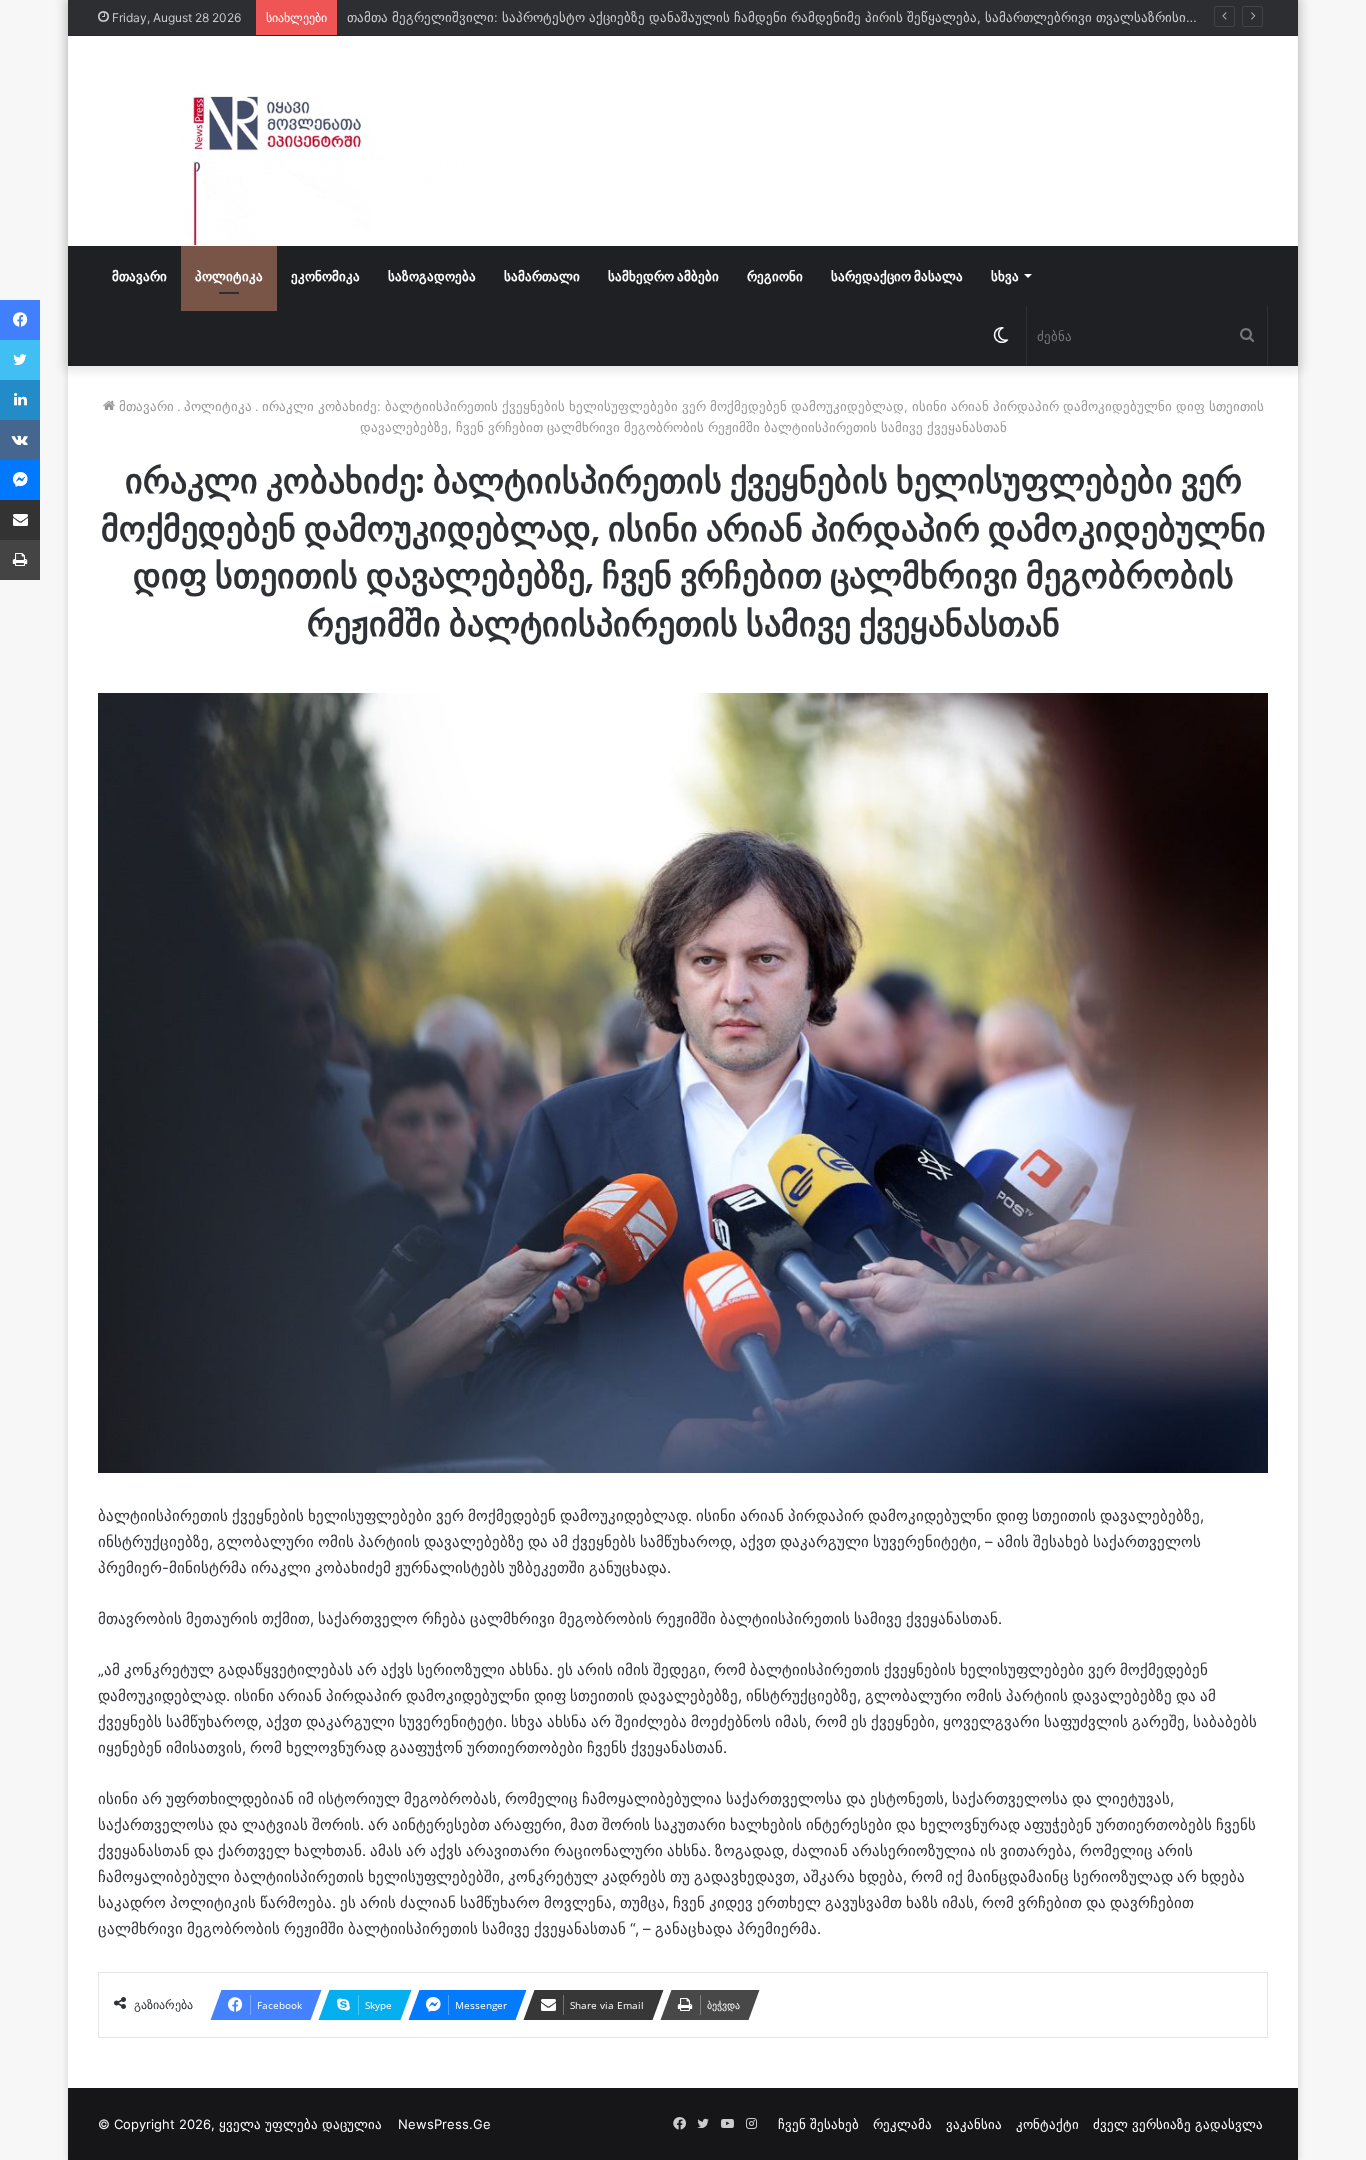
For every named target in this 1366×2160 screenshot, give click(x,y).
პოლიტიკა (229, 276)
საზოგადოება (432, 276)
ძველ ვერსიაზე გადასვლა (1178, 2124)
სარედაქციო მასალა (897, 276)
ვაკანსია (974, 2124)
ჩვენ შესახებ (818, 2124)
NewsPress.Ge (444, 2124)
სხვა (1005, 276)
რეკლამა (902, 2124)
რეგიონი (775, 276)
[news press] (283, 141)
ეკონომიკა (325, 276)
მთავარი (139, 276)
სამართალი (542, 276)
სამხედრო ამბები (663, 276)
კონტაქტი (1047, 2124)
